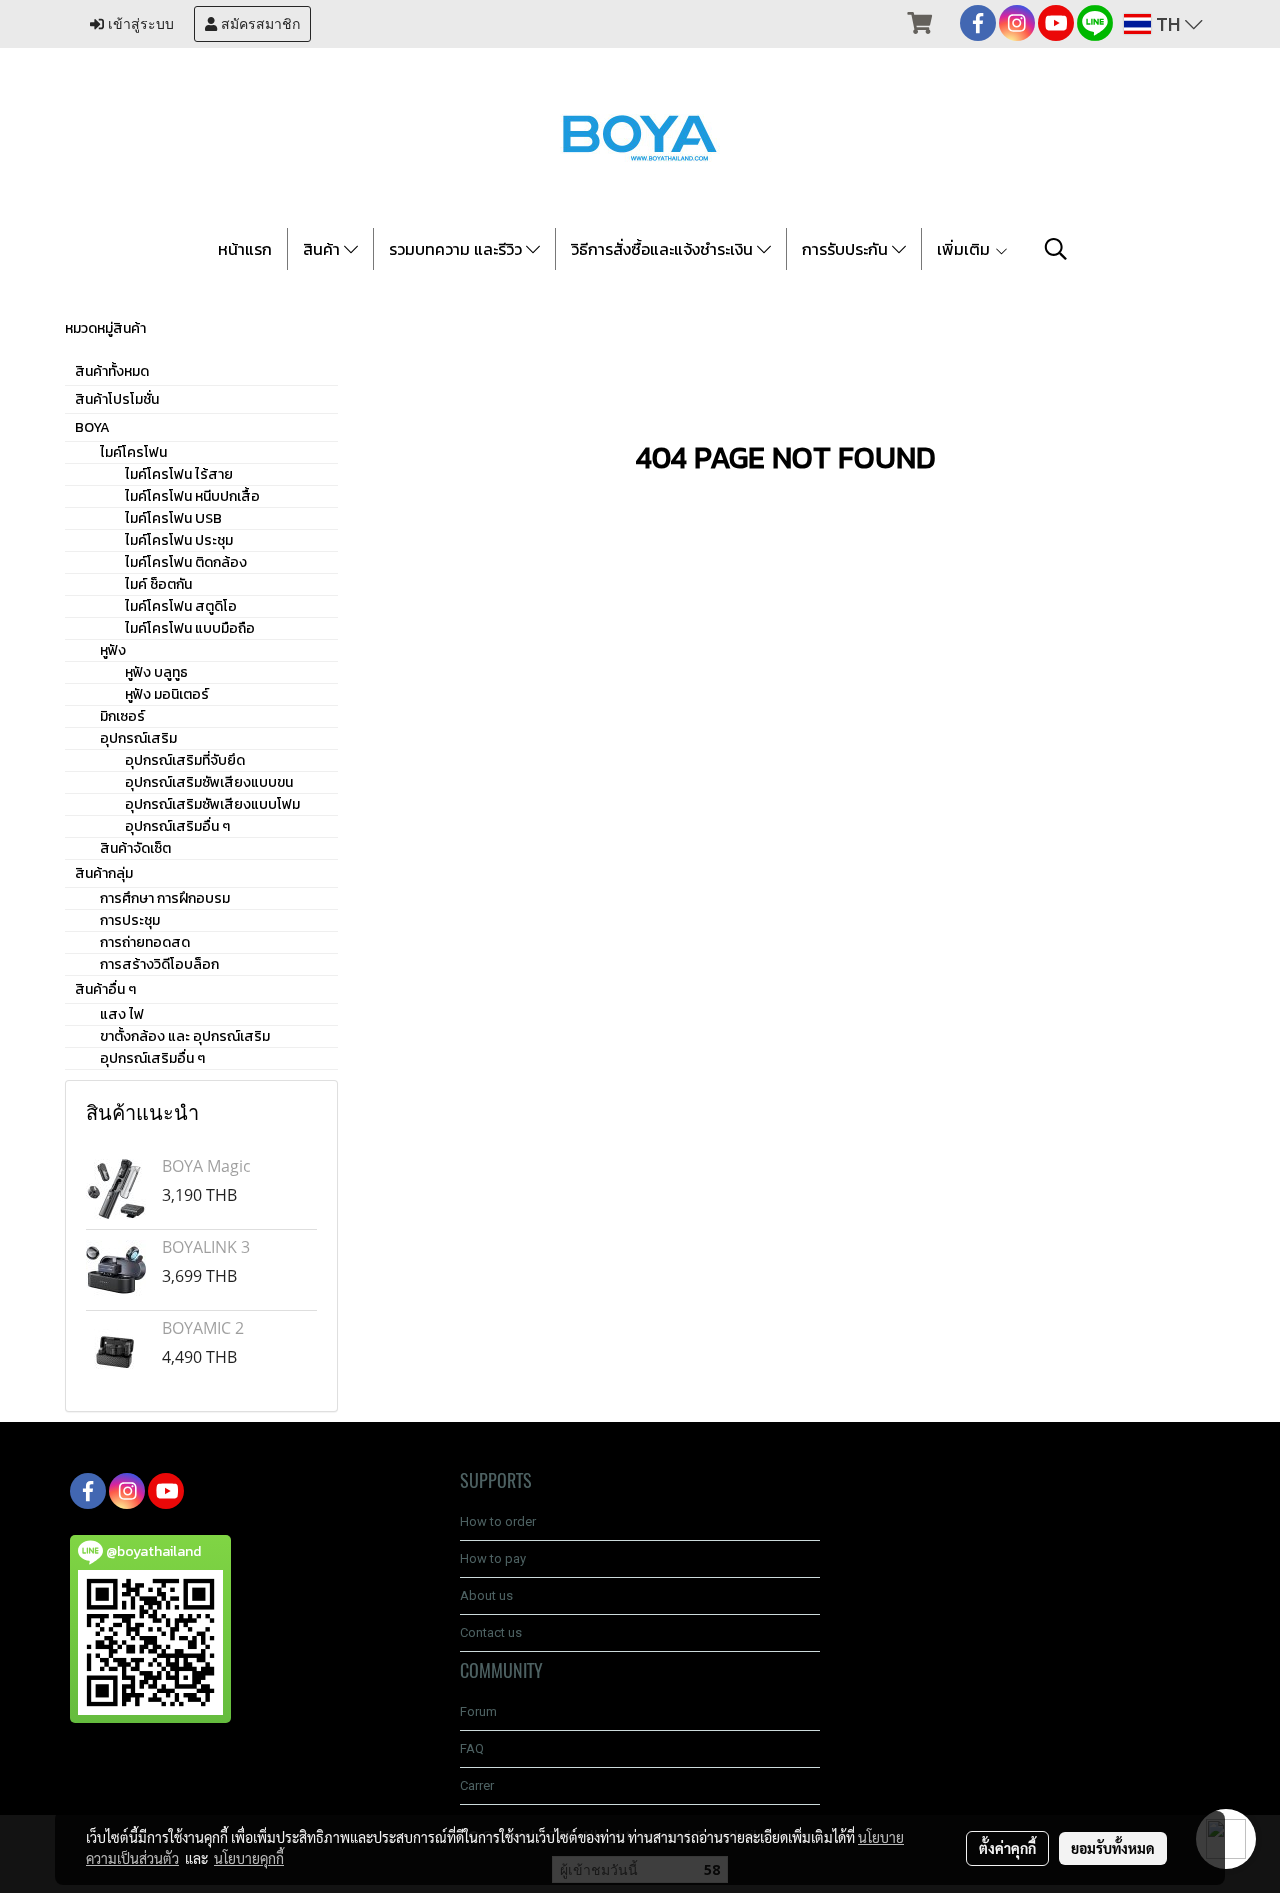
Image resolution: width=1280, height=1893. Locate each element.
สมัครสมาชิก (258, 24)
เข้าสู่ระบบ (139, 24)
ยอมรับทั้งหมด (1113, 1848)
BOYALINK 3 (206, 1247)
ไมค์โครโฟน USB (173, 518)
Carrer (477, 1785)
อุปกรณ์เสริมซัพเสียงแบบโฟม (212, 804)
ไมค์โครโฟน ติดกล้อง (186, 562)
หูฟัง (113, 650)
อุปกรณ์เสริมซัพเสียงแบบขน (209, 782)
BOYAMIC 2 (203, 1328)
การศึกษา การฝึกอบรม (165, 898)
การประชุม (130, 920)
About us (486, 1595)
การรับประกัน (847, 249)
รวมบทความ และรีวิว (457, 249)
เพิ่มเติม (965, 249)
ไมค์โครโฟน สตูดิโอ (181, 606)
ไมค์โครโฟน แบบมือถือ (190, 628)
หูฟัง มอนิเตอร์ (167, 694)
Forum (478, 1711)
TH (1168, 24)
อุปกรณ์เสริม (138, 738)
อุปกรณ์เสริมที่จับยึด (185, 760)
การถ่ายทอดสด (145, 942)
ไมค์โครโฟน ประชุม (179, 540)
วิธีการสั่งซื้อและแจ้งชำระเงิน (664, 249)
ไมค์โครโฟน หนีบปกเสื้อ (192, 496)
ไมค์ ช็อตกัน (158, 584)
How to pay (493, 1558)
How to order (498, 1521)
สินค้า (323, 249)
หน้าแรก (245, 249)
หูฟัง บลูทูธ (156, 672)
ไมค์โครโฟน (133, 452)
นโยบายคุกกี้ (249, 1858)
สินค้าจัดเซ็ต (135, 848)
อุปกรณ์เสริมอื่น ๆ (177, 826)
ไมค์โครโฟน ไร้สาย (179, 474)
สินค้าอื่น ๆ (105, 989)
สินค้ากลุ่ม (104, 873)
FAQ (472, 1748)
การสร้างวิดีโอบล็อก (159, 964)
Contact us (491, 1632)
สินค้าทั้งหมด (112, 371)
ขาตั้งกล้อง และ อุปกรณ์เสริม (185, 1036)
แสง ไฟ (122, 1014)
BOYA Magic (206, 1166)
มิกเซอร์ (122, 716)
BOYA (92, 427)
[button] (1056, 249)
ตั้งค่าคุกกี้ (1007, 1848)
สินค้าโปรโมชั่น (117, 399)
